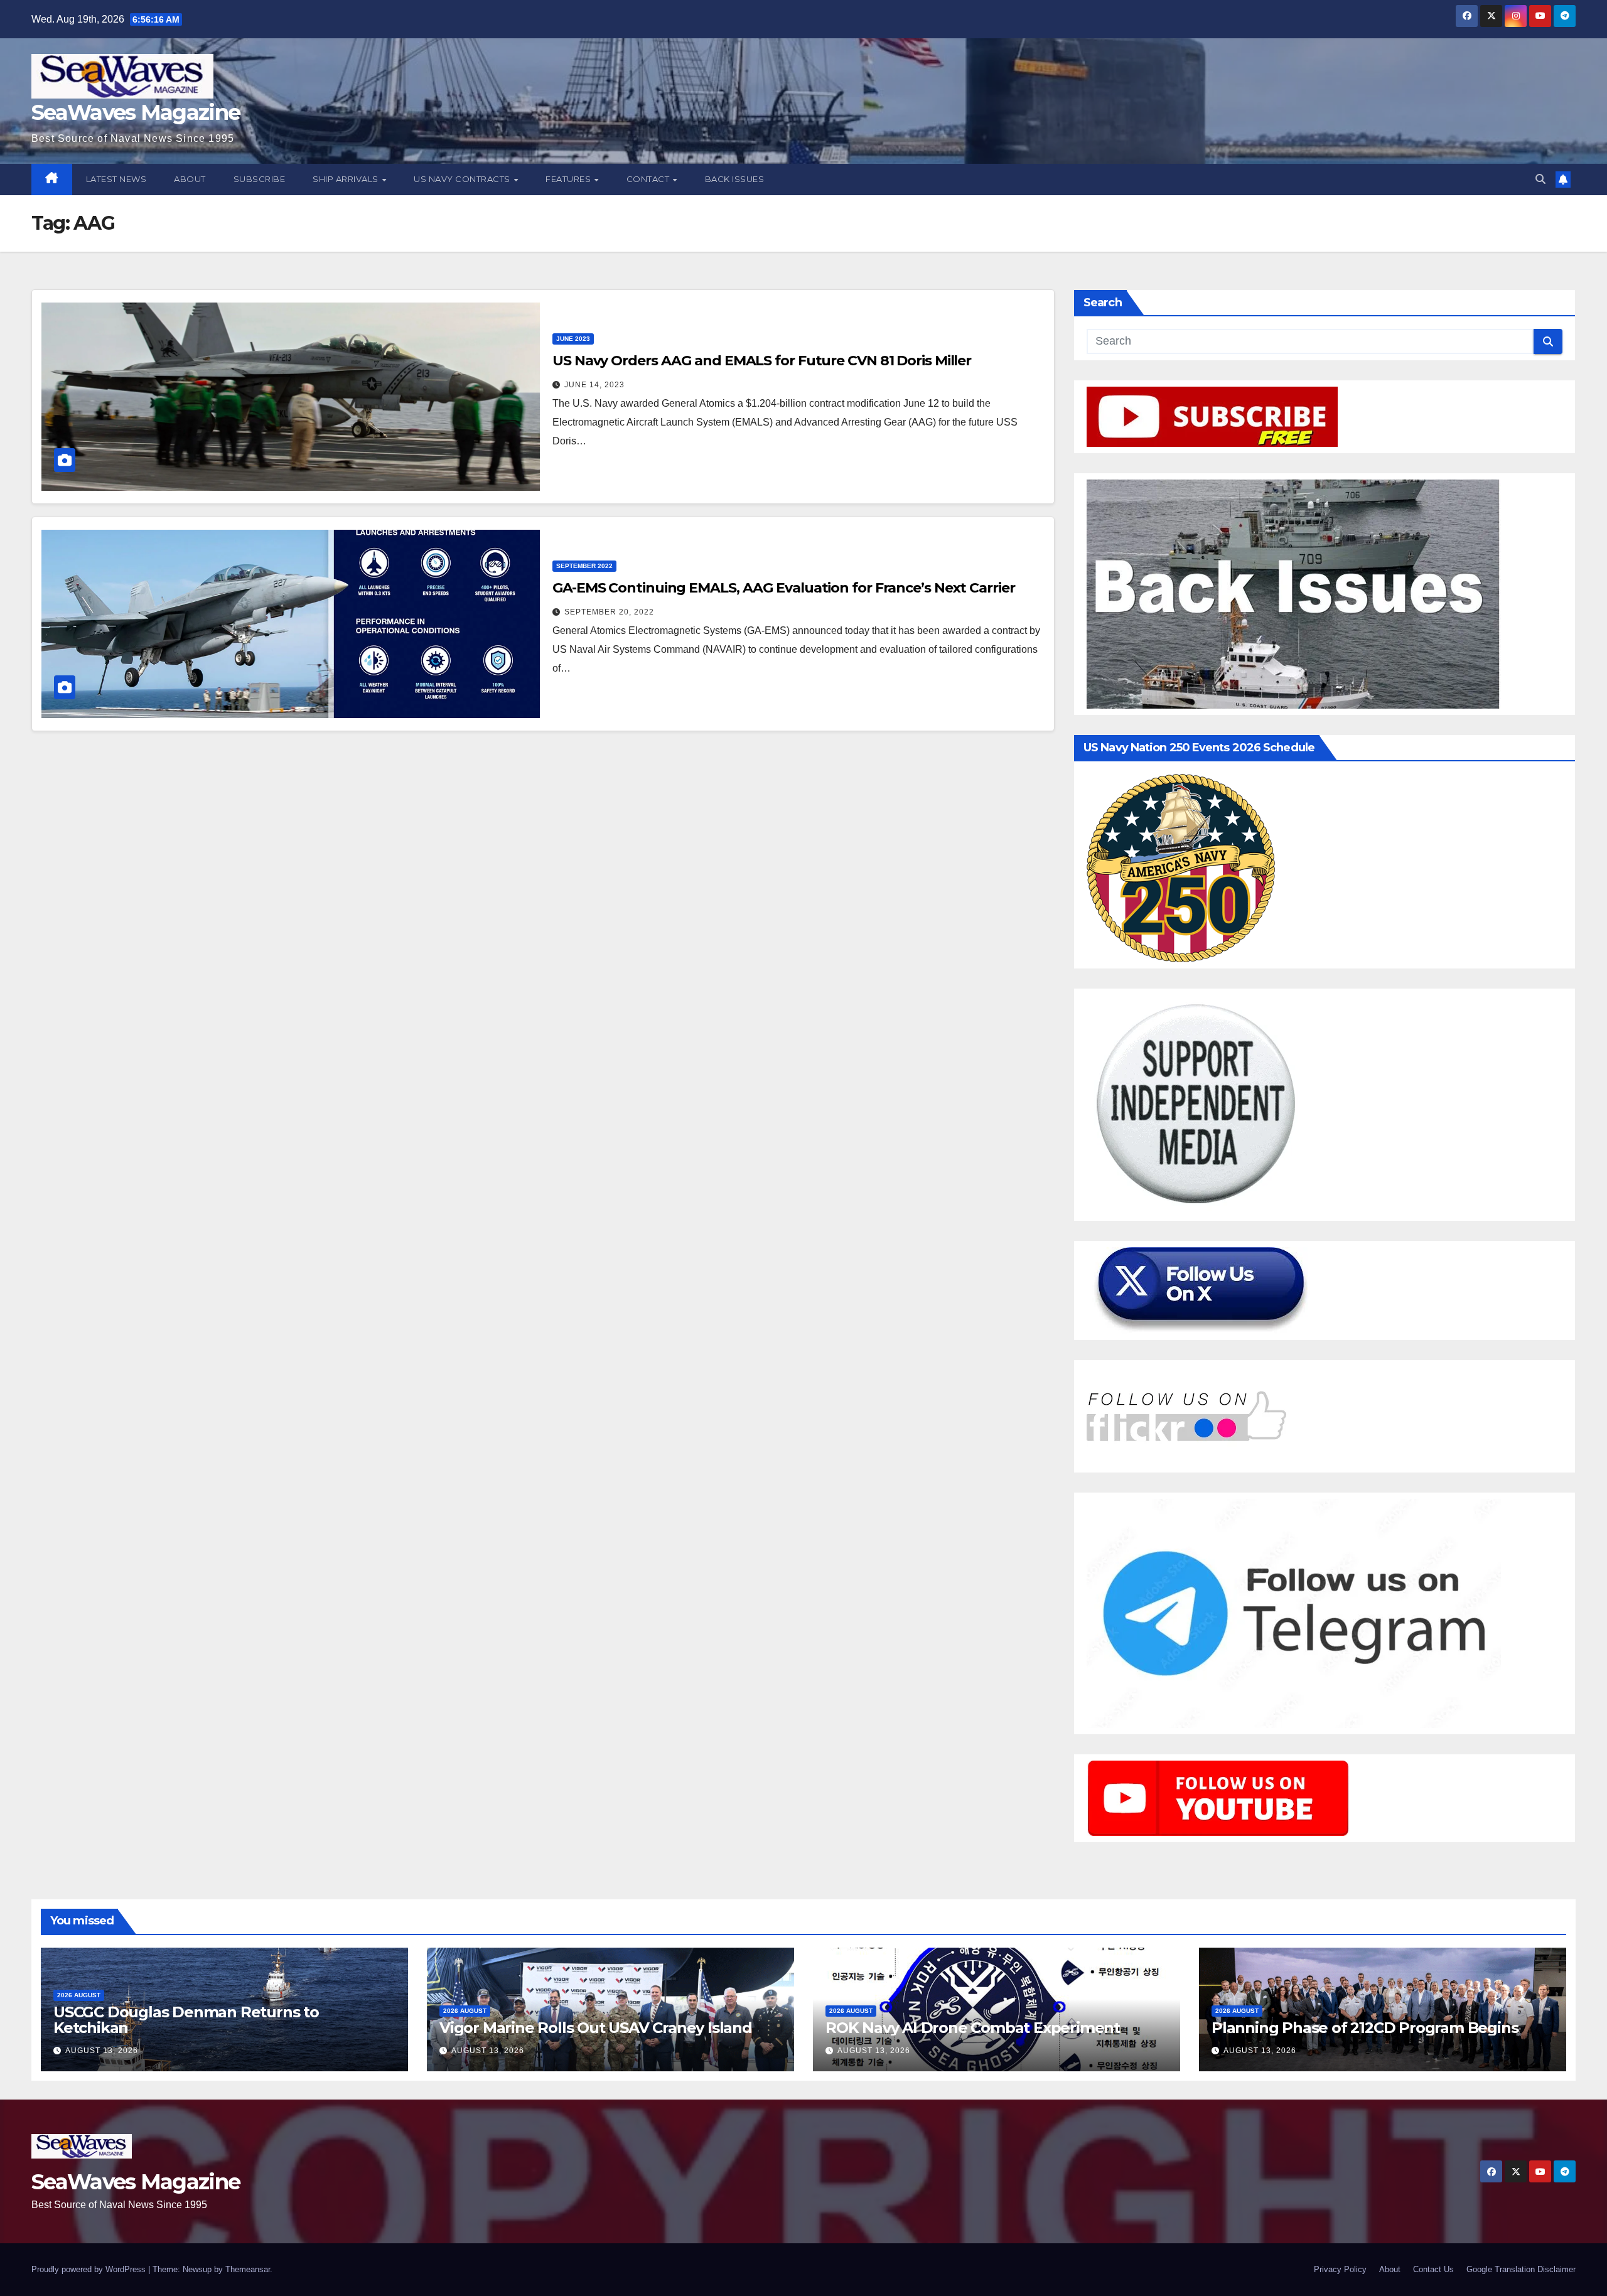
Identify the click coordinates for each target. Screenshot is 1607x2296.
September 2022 (584, 566)
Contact (649, 179)
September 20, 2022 (609, 612)
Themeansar (248, 2269)
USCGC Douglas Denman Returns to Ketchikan (186, 2020)
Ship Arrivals (347, 179)
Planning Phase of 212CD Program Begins (1365, 2028)
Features (569, 179)
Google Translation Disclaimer (1521, 2269)
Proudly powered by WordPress (90, 2269)
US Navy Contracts (463, 179)
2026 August (79, 1995)
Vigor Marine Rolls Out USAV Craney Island (596, 2028)
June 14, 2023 (594, 385)
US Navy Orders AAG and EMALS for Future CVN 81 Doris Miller (762, 361)
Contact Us (1433, 2269)
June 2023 (573, 339)
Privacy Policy (1340, 2269)
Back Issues (735, 179)
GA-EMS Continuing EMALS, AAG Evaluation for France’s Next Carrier (784, 588)
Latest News (116, 179)
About (190, 179)
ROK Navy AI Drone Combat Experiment (973, 2028)
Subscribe (260, 179)
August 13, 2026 (102, 2051)
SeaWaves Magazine (136, 112)
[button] (1540, 179)
